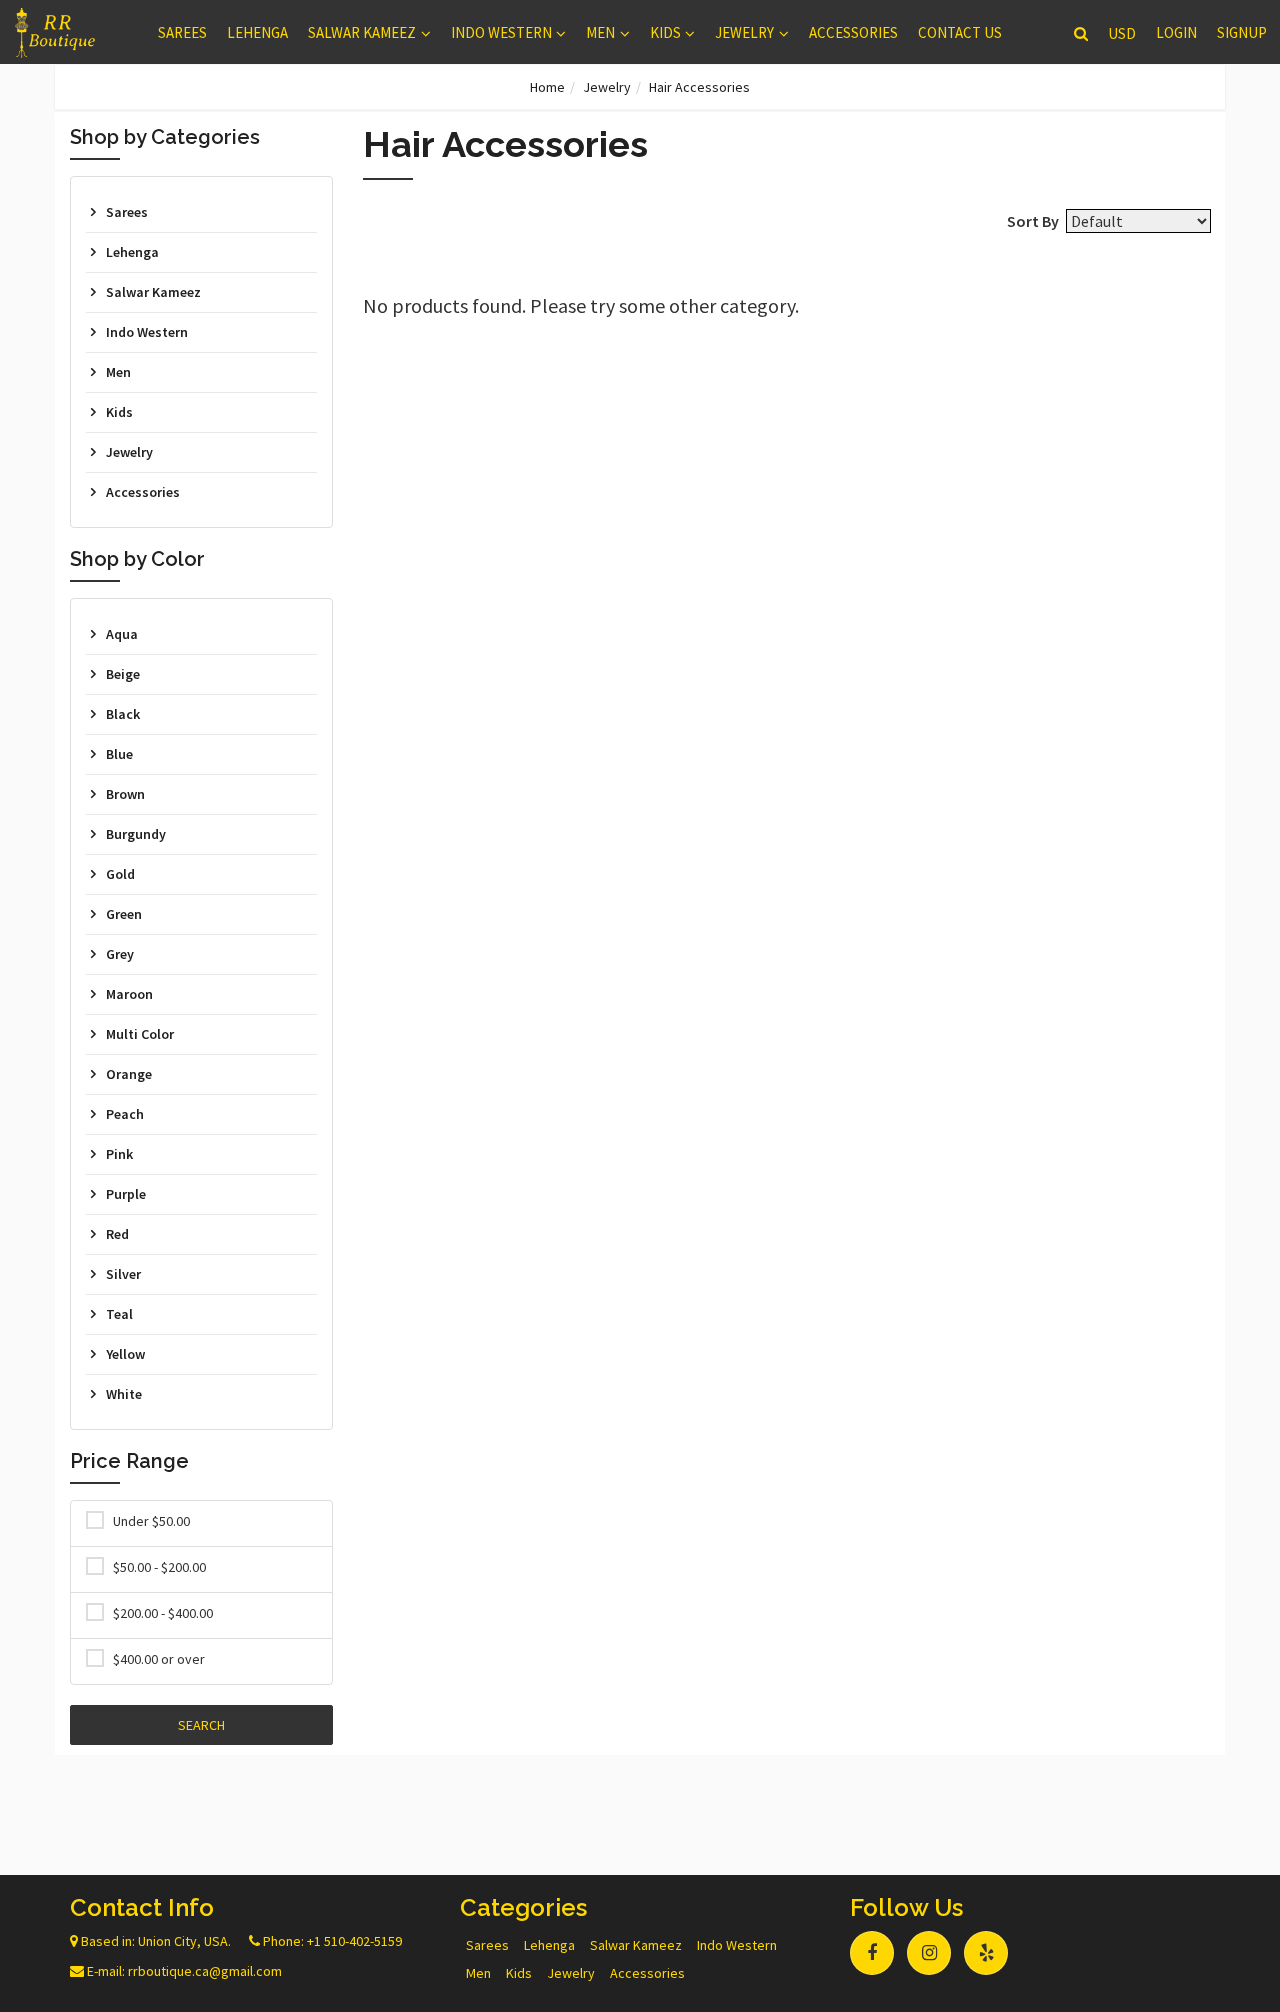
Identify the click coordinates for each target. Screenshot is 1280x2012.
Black (123, 714)
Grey (120, 954)
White (124, 1394)
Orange (129, 1074)
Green (124, 914)
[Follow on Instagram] (929, 1953)
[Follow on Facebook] (872, 1953)
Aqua (122, 634)
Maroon (129, 994)
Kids (665, 32)
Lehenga (257, 32)
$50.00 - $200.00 (159, 1567)
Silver (123, 1274)
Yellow (125, 1354)
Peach (125, 1114)
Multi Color (140, 1034)
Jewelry (744, 32)
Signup (1242, 32)
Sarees (182, 32)
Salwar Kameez (362, 32)
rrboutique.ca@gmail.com (205, 1971)
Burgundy (136, 834)
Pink (119, 1154)
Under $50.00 (151, 1521)
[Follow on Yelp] (986, 1953)
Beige (123, 674)
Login (1176, 32)
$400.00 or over (159, 1659)
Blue (119, 754)
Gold (120, 874)
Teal (119, 1314)
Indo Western (501, 32)
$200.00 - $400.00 (163, 1613)
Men (600, 32)
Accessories (853, 32)
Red (117, 1234)
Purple (126, 1194)
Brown (125, 794)
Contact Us (960, 32)
